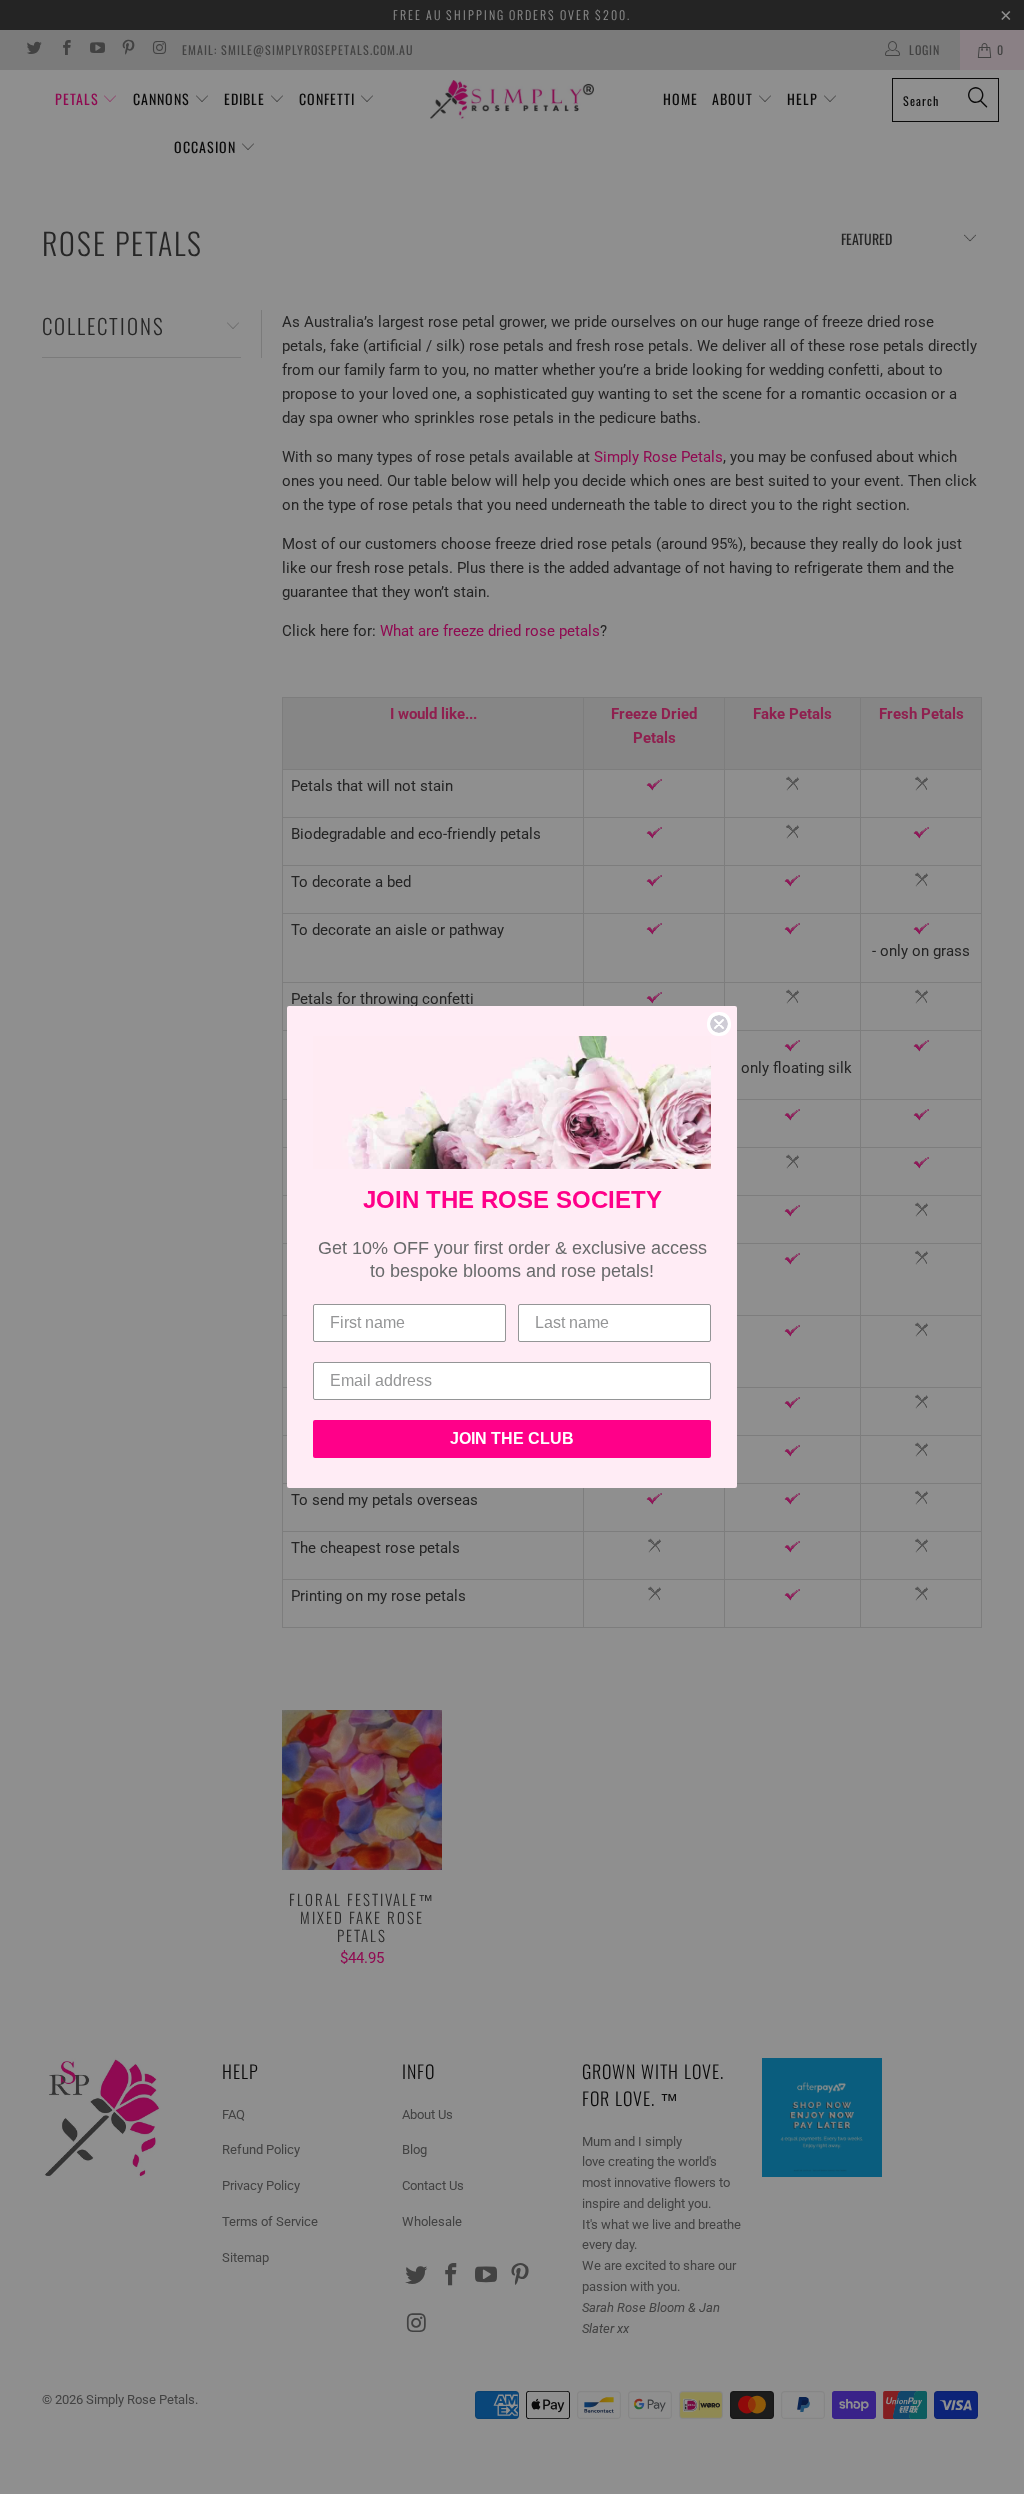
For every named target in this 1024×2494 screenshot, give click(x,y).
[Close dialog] (719, 1024)
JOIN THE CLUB (512, 1438)
